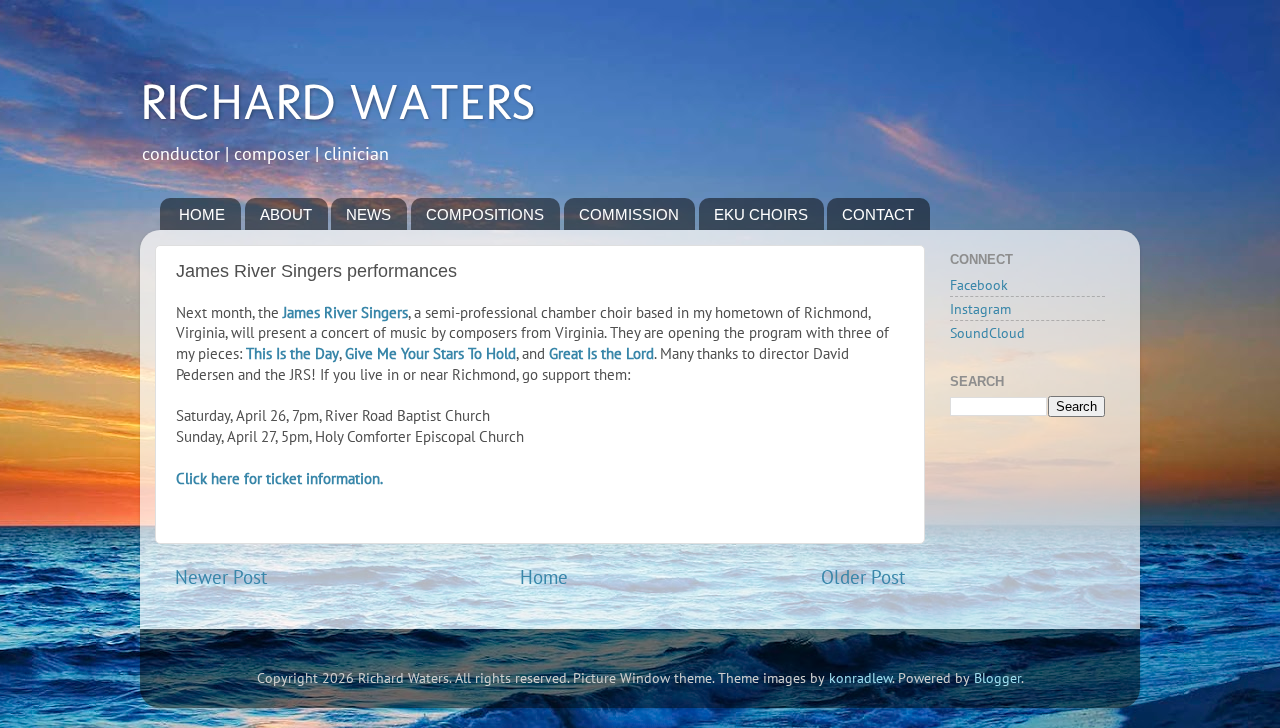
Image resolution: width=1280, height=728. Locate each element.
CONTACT (878, 214)
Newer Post (221, 577)
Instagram (980, 309)
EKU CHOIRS (761, 214)
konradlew (860, 678)
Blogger (997, 678)
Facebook (979, 285)
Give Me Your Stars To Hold (430, 353)
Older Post (863, 577)
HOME (202, 214)
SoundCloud (987, 333)
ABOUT (286, 214)
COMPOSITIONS (485, 214)
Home (544, 577)
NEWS (368, 214)
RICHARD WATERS (338, 102)
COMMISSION (629, 214)
